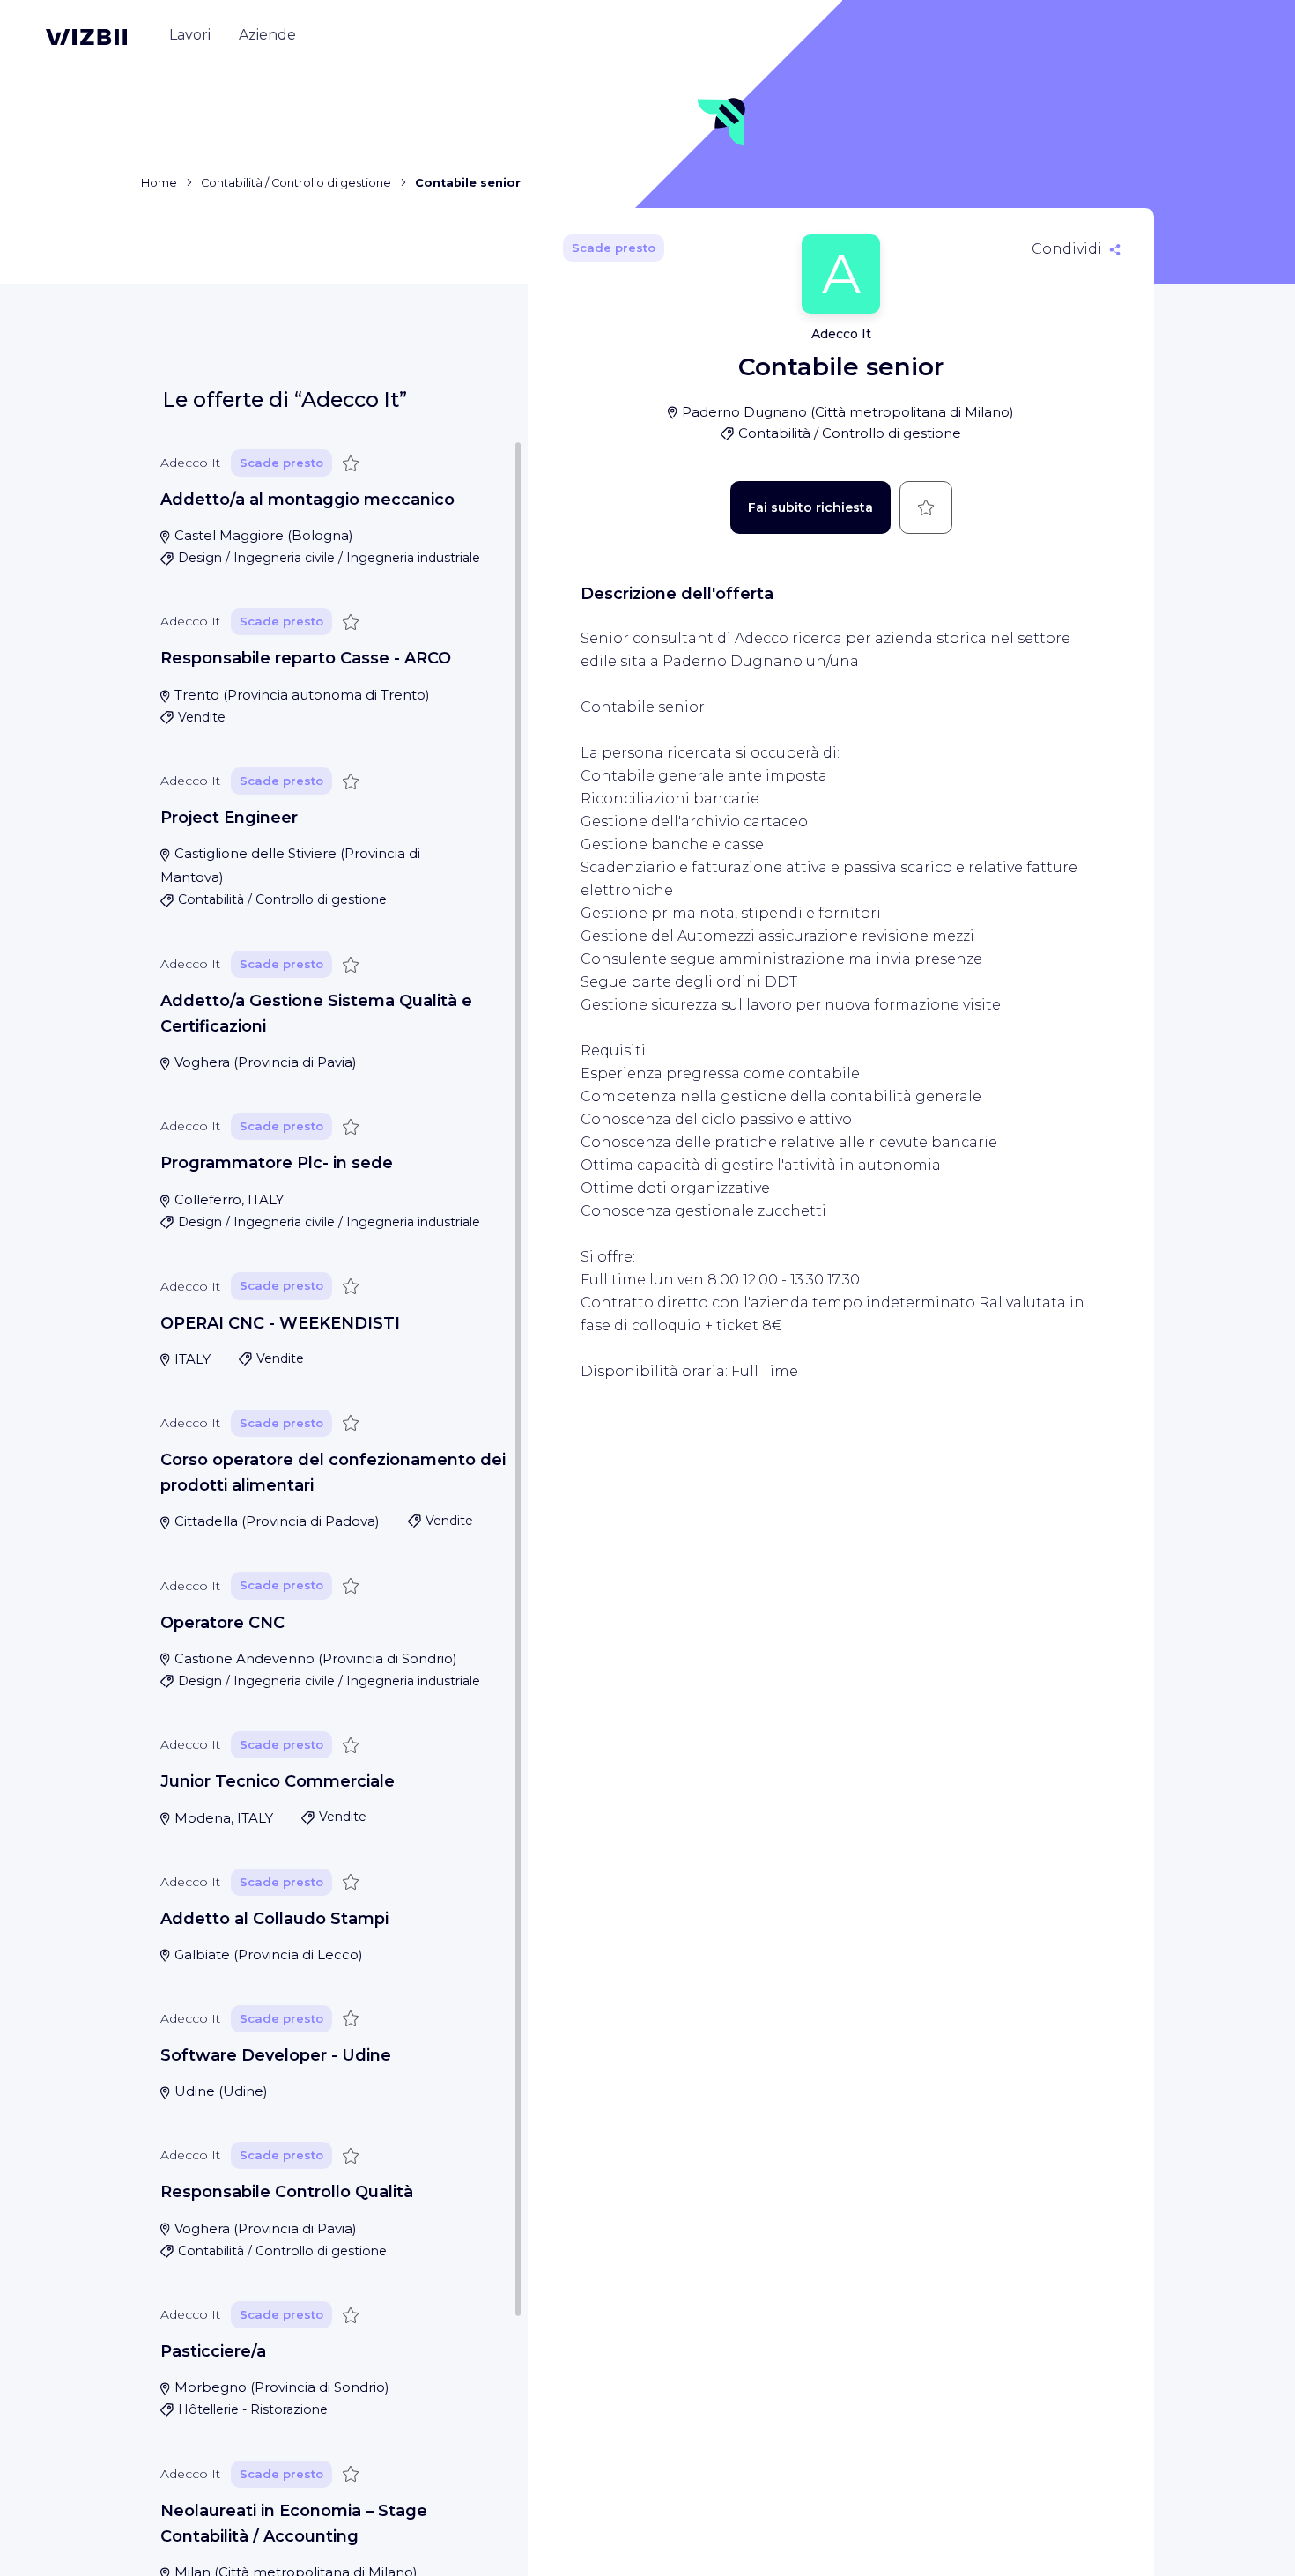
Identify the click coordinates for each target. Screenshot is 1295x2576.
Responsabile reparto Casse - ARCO (306, 659)
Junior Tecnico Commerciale (277, 1781)
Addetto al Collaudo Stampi (274, 1919)
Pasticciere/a (213, 2351)
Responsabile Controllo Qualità (287, 2192)
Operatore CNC (222, 1623)
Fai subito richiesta (810, 507)
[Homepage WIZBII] (86, 37)
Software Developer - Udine (276, 2055)
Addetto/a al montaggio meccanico (307, 500)
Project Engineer (229, 818)
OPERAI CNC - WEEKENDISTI (280, 1323)
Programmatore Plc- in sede (277, 1164)
